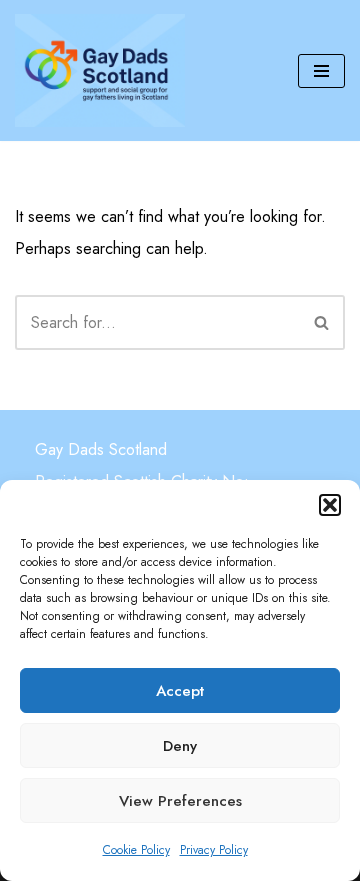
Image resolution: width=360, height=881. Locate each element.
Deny (180, 746)
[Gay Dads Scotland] (100, 70)
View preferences (180, 801)
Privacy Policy (214, 850)
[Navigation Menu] (321, 71)
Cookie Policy (136, 850)
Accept (180, 691)
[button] (330, 505)
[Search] (322, 322)
